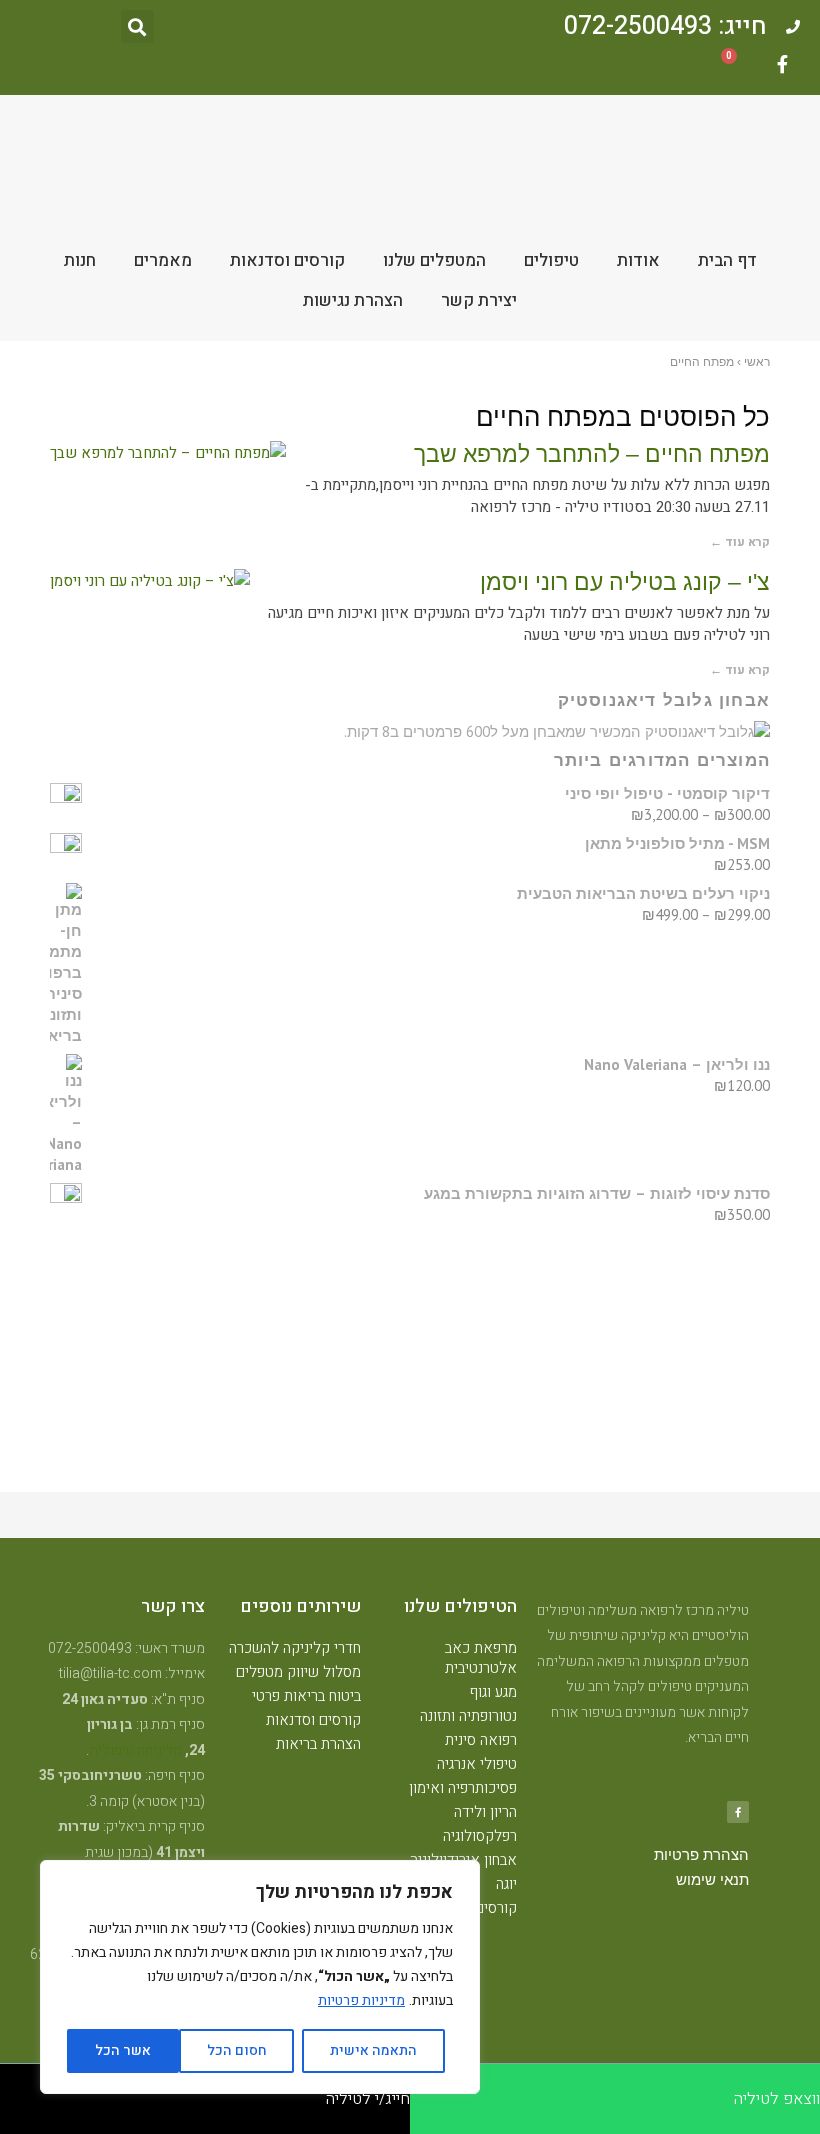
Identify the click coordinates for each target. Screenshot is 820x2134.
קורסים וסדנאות (287, 260)
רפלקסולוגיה (480, 1836)
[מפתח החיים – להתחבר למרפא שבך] (168, 454)
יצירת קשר (479, 300)
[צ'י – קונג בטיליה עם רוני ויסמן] (150, 582)
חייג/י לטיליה (368, 2099)
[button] (137, 26)
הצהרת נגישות (353, 300)
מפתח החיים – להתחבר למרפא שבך (592, 454)
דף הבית (727, 260)
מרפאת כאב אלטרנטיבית (481, 1658)
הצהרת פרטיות (701, 1855)
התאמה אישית (373, 2050)
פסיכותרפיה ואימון (463, 1788)
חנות (80, 260)
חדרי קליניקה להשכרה (295, 1648)
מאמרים (163, 260)
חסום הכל (237, 2050)
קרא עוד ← (740, 542)
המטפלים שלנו (434, 260)
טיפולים (551, 260)
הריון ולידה (485, 1812)
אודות (638, 260)
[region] (260, 1977)
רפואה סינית (481, 1740)
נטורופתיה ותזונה (468, 1716)
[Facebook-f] (782, 64)
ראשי (757, 362)
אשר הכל (123, 2050)
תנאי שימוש (712, 1880)
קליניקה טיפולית (135, 1750)
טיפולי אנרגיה (477, 1764)
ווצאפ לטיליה (777, 2099)
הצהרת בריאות (318, 1744)
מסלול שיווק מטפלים (298, 1672)
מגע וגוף (493, 1692)
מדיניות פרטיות (361, 2000)
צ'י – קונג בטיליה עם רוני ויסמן (625, 582)
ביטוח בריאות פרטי (306, 1696)
